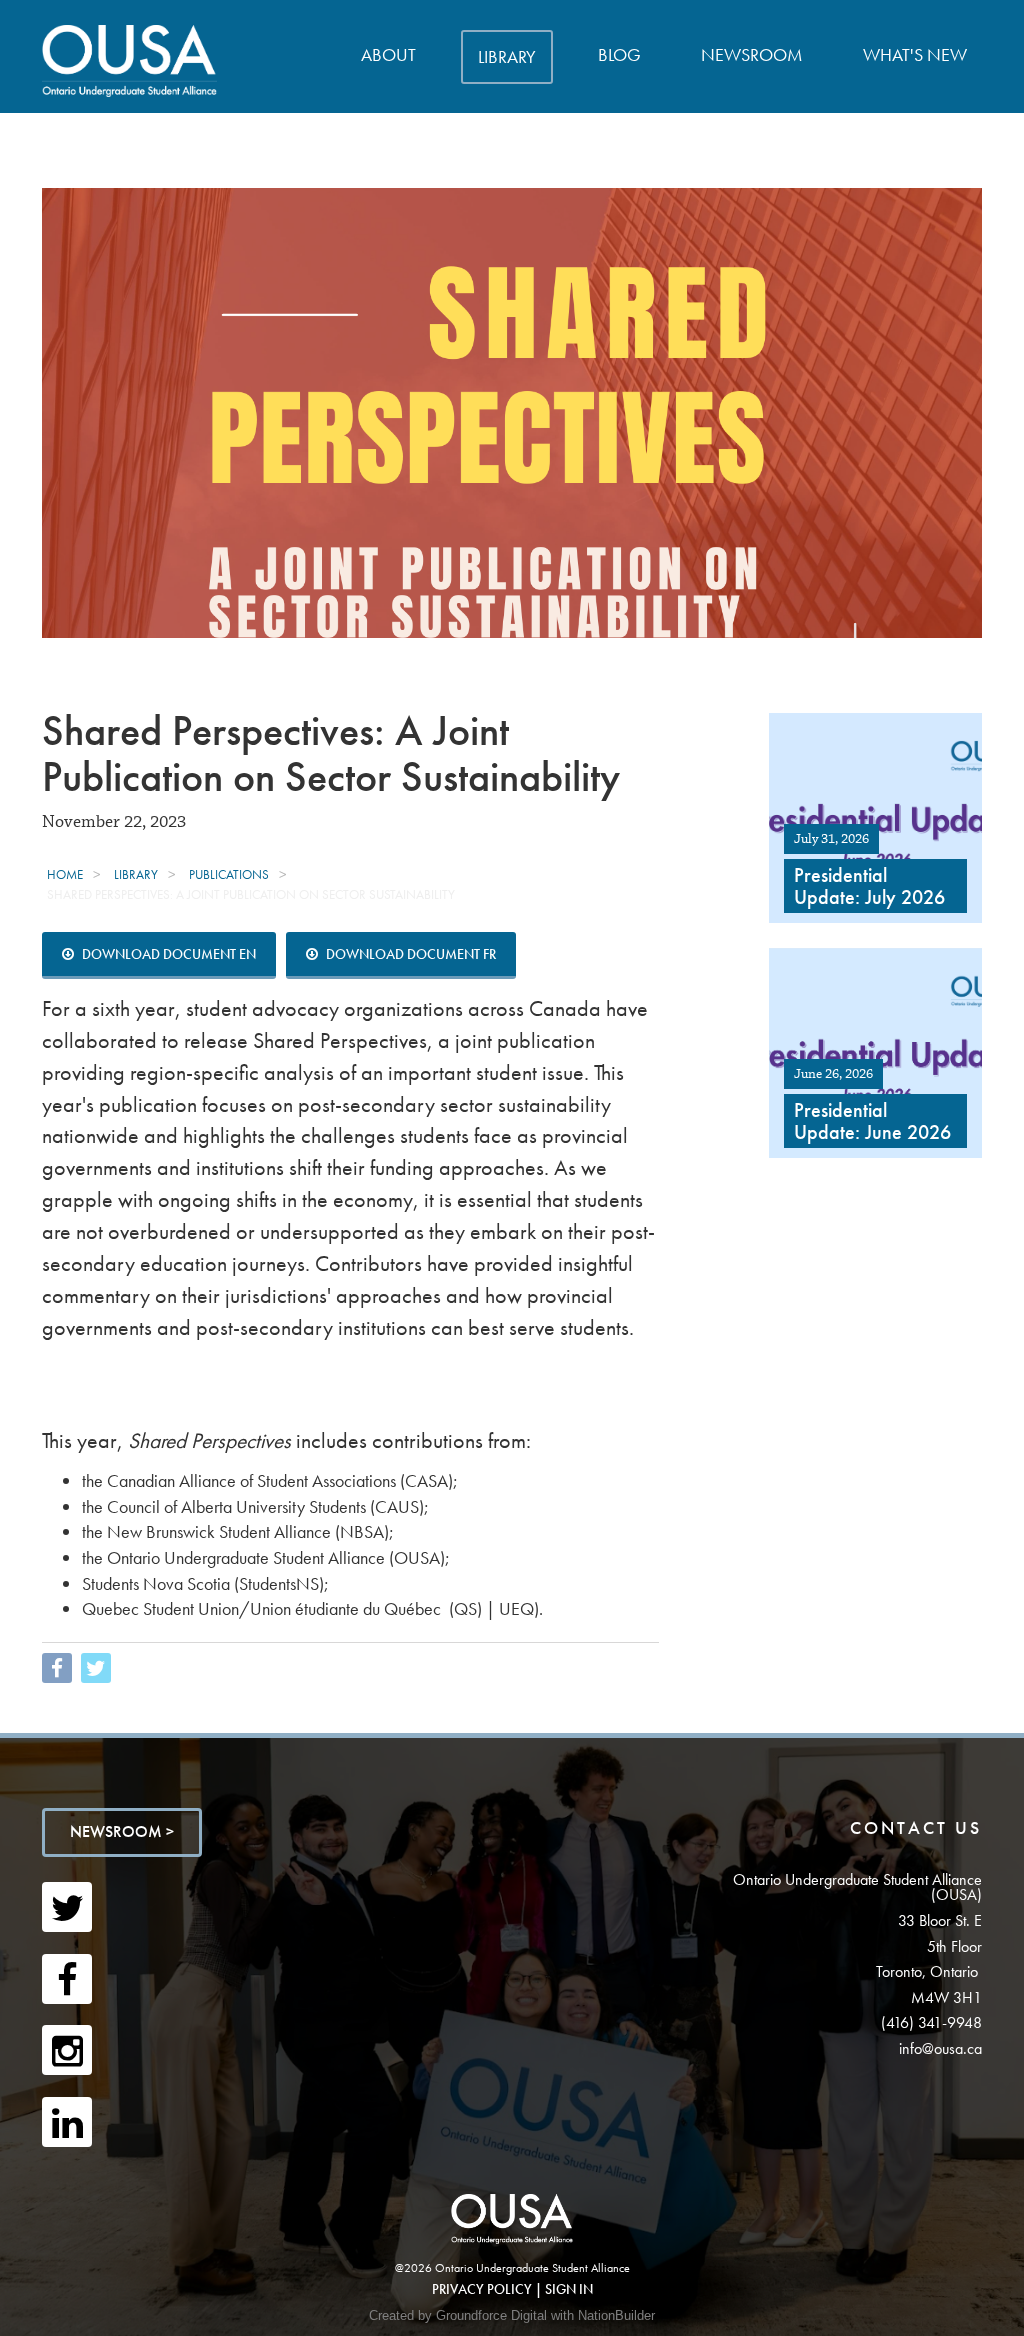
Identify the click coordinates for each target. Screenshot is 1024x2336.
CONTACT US (916, 1827)
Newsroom (752, 54)
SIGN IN (569, 2289)
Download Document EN (167, 954)
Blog (619, 54)
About (388, 54)
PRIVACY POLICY (482, 2289)
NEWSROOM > (122, 1831)
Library (507, 56)
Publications (229, 874)
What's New (915, 54)
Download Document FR (409, 954)
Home (65, 874)
